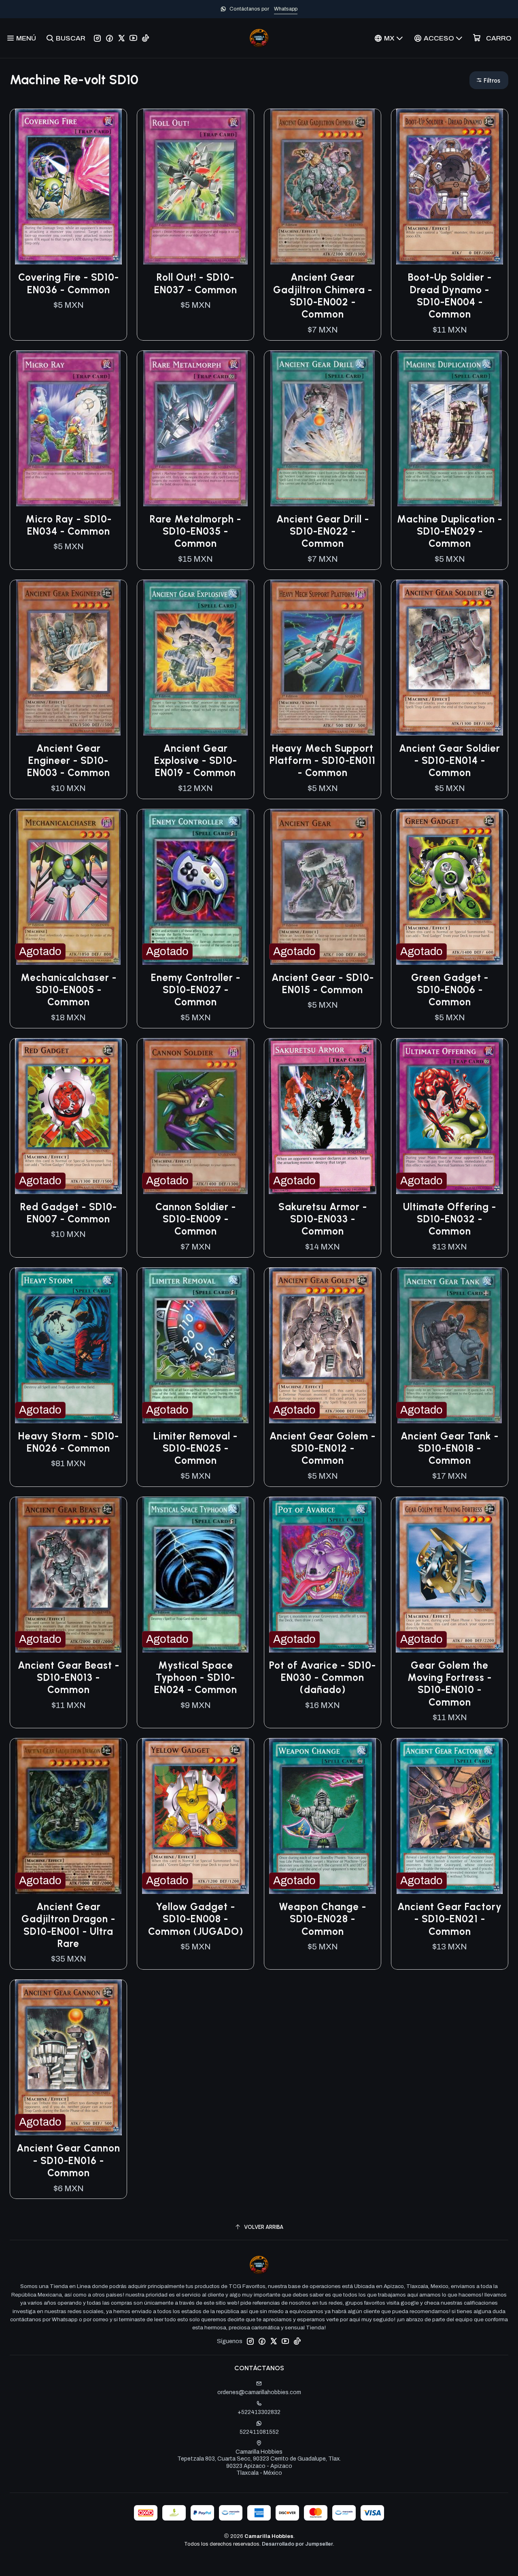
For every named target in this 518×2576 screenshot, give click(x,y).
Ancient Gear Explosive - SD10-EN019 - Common (196, 761)
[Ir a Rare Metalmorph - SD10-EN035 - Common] (195, 429)
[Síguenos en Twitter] (121, 38)
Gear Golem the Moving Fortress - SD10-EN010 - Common (450, 1684)
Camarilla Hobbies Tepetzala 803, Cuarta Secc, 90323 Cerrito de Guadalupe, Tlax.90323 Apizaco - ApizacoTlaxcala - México (259, 2463)
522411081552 (259, 2432)
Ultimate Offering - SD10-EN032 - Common (450, 1219)
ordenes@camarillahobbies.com (259, 2392)
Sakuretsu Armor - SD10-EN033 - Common (323, 1219)
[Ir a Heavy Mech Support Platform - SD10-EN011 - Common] (323, 658)
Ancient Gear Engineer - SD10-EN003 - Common (69, 761)
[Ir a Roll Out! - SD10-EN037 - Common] (195, 187)
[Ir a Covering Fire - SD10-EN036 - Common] (68, 187)
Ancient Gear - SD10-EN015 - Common (323, 984)
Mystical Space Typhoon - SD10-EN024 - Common (196, 1678)
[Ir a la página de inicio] (259, 38)
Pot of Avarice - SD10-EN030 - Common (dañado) (323, 1678)
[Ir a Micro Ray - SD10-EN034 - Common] (68, 429)
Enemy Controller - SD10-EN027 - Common (196, 990)
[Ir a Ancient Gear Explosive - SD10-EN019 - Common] (195, 658)
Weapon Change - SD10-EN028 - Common (323, 1919)
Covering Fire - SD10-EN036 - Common (69, 283)
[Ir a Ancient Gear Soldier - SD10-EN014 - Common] (450, 658)
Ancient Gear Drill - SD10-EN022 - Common (323, 531)
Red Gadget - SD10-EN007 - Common (69, 1213)
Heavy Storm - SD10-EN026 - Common (69, 1442)
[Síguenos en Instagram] (97, 38)
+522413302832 (259, 2412)
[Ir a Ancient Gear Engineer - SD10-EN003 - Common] (68, 658)
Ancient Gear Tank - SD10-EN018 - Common (450, 1448)
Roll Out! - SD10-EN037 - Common (196, 283)
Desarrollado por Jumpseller (297, 2544)
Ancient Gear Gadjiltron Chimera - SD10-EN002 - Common (323, 296)
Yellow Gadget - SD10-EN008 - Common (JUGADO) (196, 1919)
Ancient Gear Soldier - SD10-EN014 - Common (450, 761)
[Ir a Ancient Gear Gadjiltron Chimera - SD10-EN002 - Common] (323, 187)
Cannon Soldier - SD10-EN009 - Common (196, 1219)
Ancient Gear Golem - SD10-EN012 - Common (323, 1448)
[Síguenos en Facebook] (109, 38)
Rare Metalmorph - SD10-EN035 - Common (195, 531)
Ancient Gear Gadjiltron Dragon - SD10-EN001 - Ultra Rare (68, 1925)
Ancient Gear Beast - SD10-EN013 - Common (69, 1678)
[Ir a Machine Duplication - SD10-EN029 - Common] (450, 429)
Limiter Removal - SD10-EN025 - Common (195, 1448)
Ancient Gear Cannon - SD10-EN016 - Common (68, 2160)
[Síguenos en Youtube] (133, 38)
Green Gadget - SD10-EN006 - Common (450, 990)
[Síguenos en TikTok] (145, 38)
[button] (489, 80)
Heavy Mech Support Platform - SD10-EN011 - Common (323, 761)
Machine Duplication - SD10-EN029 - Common (450, 531)
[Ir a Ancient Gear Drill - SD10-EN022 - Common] (323, 429)
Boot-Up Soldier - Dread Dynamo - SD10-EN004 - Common (450, 296)
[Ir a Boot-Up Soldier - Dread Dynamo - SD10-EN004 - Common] (450, 187)
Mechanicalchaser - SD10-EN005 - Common (69, 990)
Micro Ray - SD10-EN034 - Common (69, 525)
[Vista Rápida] (112, 187)
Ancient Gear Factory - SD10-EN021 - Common (450, 1919)
